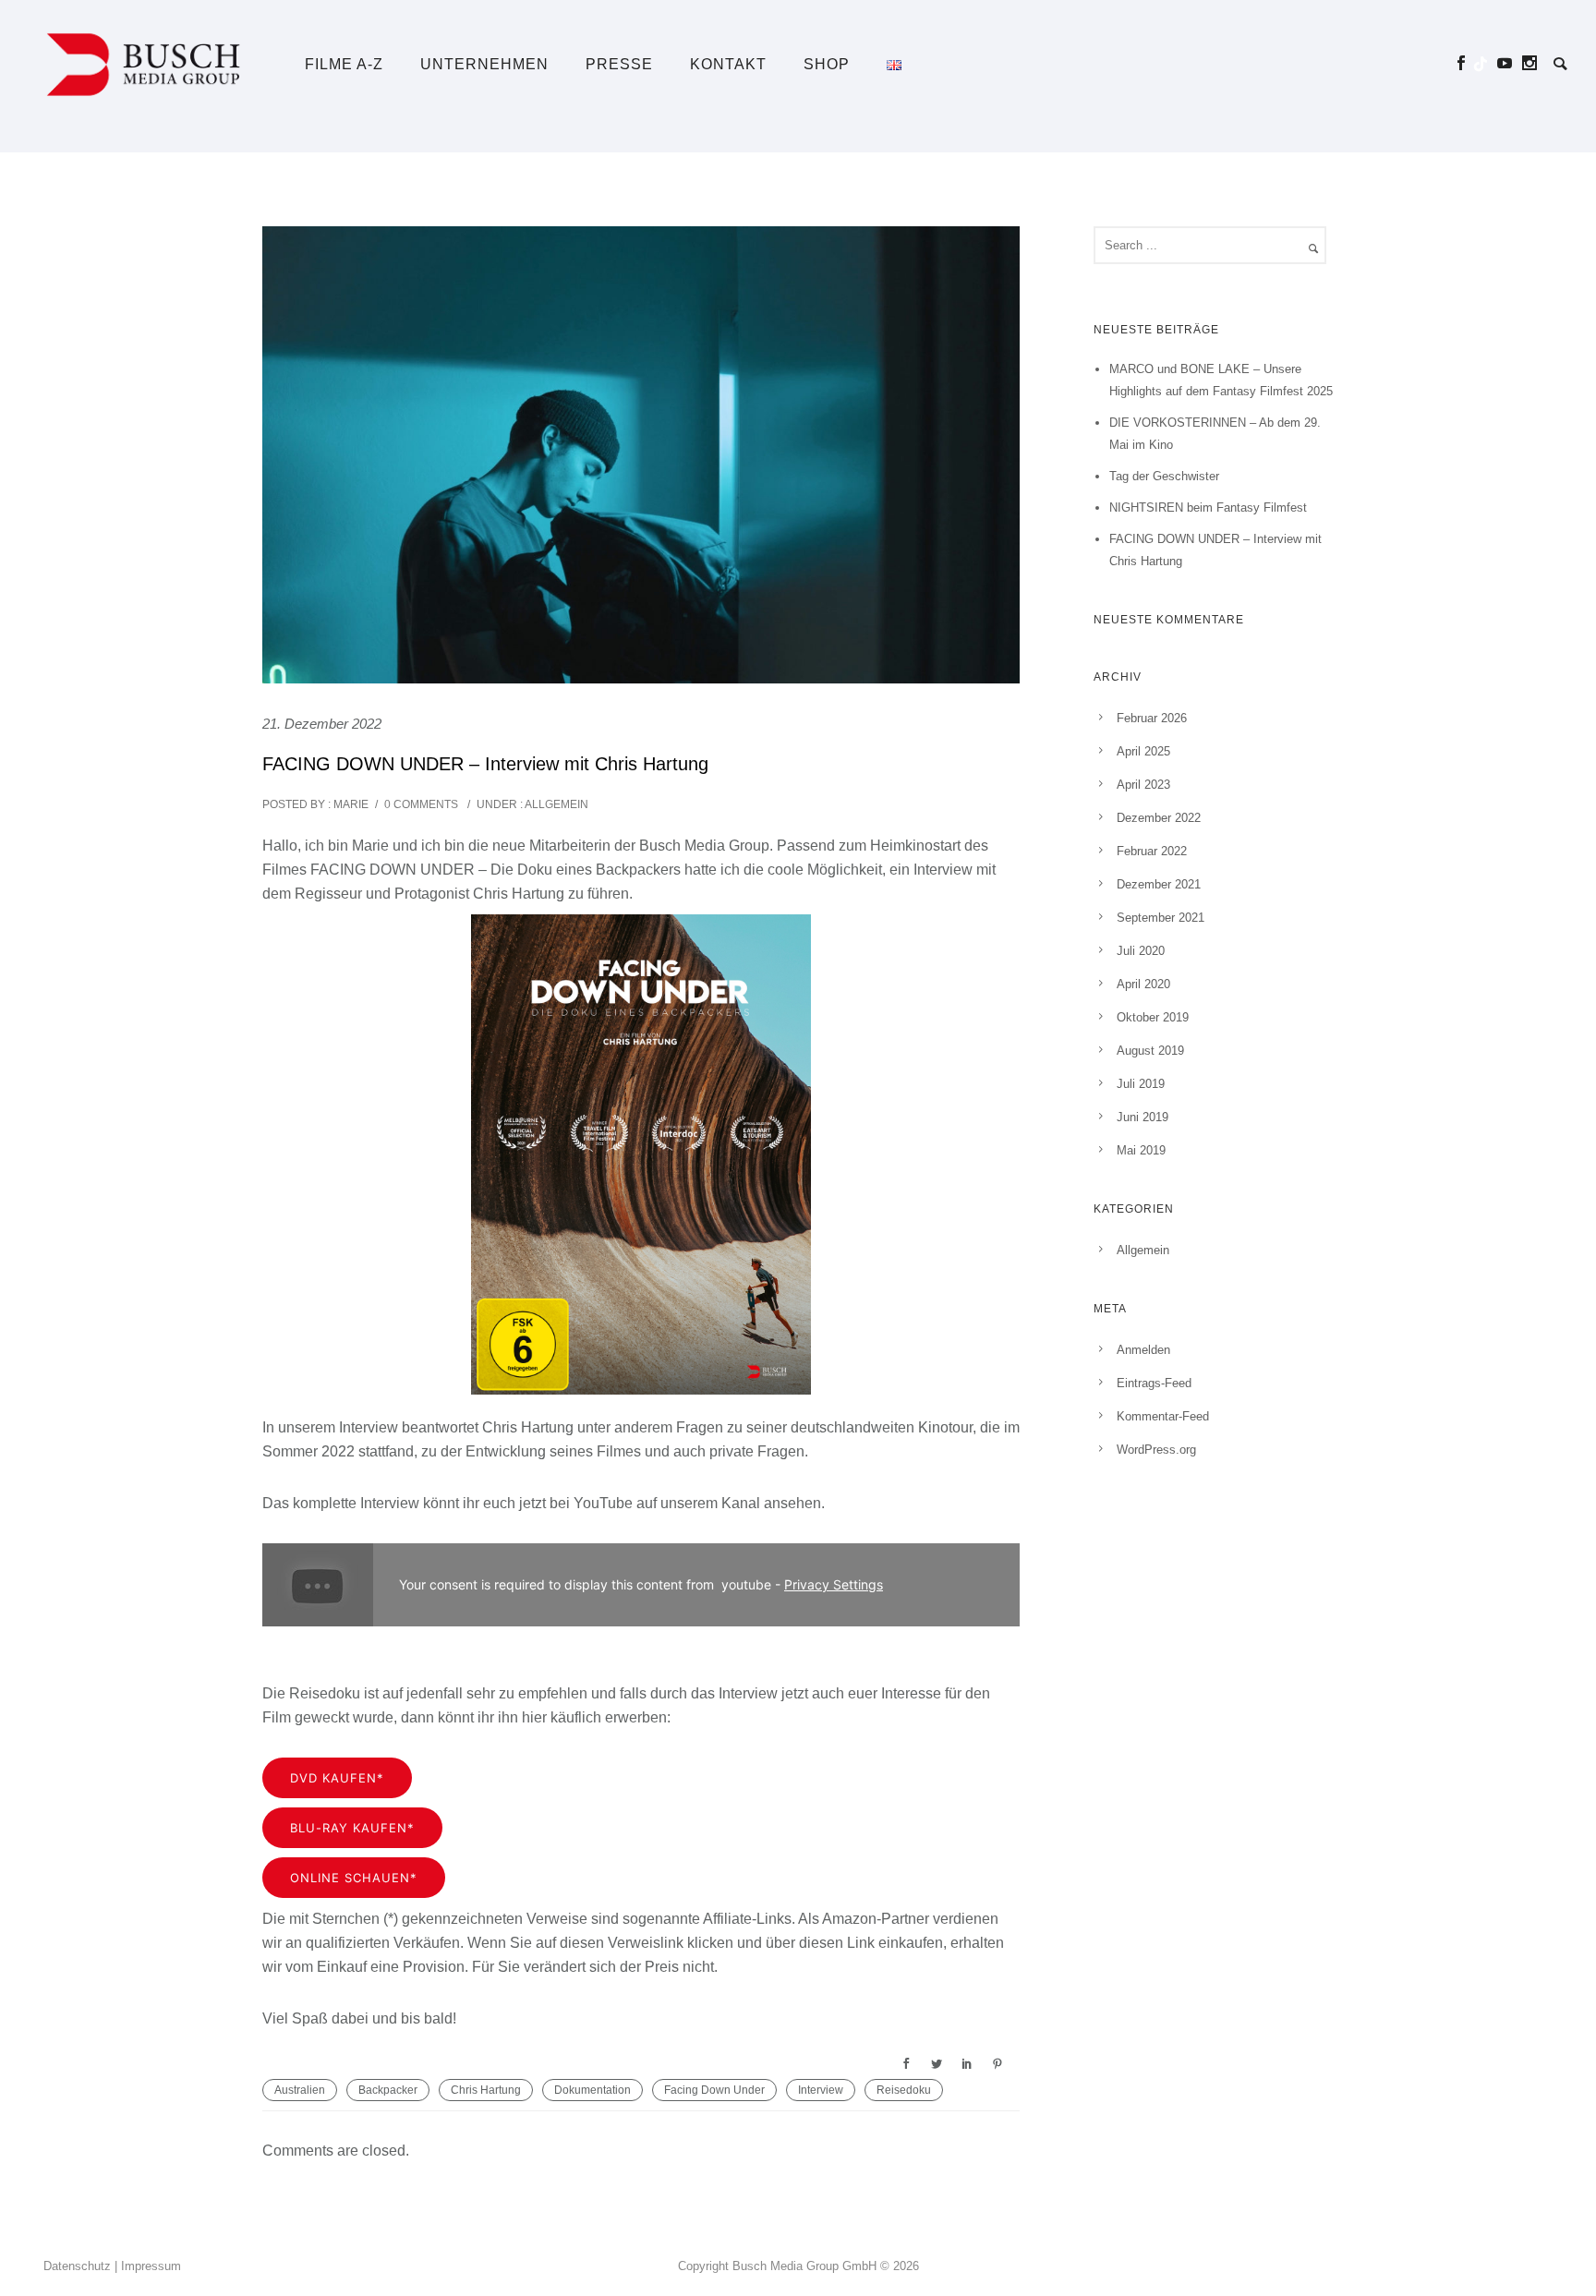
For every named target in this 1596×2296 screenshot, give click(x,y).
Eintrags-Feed (1154, 1383)
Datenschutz (77, 2266)
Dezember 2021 (1159, 884)
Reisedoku (904, 2090)
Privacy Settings (834, 1584)
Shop (827, 64)
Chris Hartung (486, 2090)
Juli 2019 (1141, 1084)
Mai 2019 (1141, 1150)
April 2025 (1143, 751)
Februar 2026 (1152, 718)
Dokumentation (592, 2090)
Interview (821, 2090)
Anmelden (1143, 1350)
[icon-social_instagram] (1530, 63)
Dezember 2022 (1159, 818)
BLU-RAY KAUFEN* (352, 1828)
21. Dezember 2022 (322, 724)
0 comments (421, 804)
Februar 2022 (1152, 851)
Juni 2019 (1143, 1117)
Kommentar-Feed (1163, 1416)
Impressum (151, 2266)
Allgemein (556, 804)
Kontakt (728, 64)
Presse (619, 64)
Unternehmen (484, 64)
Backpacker (388, 2090)
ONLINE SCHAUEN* (354, 1878)
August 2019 (1150, 1051)
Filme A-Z (344, 64)
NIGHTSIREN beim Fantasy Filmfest (1208, 508)
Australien (300, 2090)
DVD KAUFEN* (337, 1778)
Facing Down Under (714, 2090)
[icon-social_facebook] (1466, 63)
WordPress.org (1156, 1450)
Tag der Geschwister (1164, 476)
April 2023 (1143, 785)
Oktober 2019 (1153, 1017)
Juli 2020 (1141, 951)
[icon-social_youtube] (1510, 63)
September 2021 (1161, 918)
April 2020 (1143, 984)
